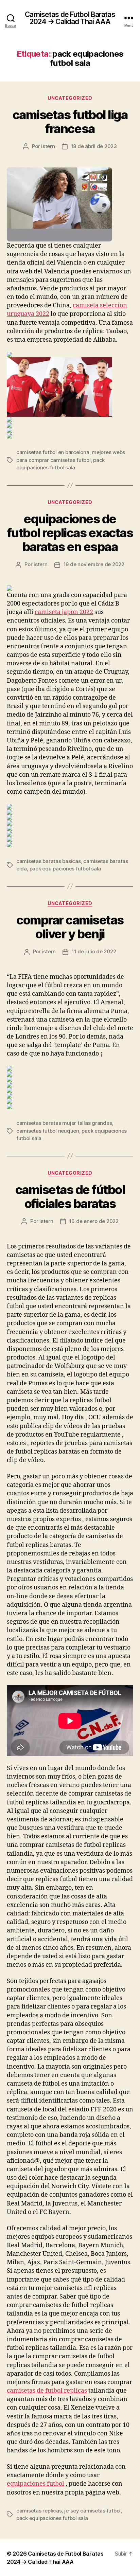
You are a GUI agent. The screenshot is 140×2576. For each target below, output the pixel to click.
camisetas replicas (39, 2511)
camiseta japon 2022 (64, 612)
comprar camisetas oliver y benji (70, 927)
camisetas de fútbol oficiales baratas (70, 1197)
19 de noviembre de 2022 (94, 564)
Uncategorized (70, 98)
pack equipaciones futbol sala (65, 869)
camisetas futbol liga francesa (70, 122)
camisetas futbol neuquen (48, 1131)
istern (48, 146)
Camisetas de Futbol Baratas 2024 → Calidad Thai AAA (70, 18)
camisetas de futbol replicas (47, 2391)
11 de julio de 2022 (94, 951)
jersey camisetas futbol (92, 2511)
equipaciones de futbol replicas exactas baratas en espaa (70, 533)
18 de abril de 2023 (94, 146)
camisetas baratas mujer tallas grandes (64, 1123)
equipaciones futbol (36, 2484)
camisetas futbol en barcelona (53, 452)
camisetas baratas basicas (49, 861)
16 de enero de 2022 (94, 1221)
